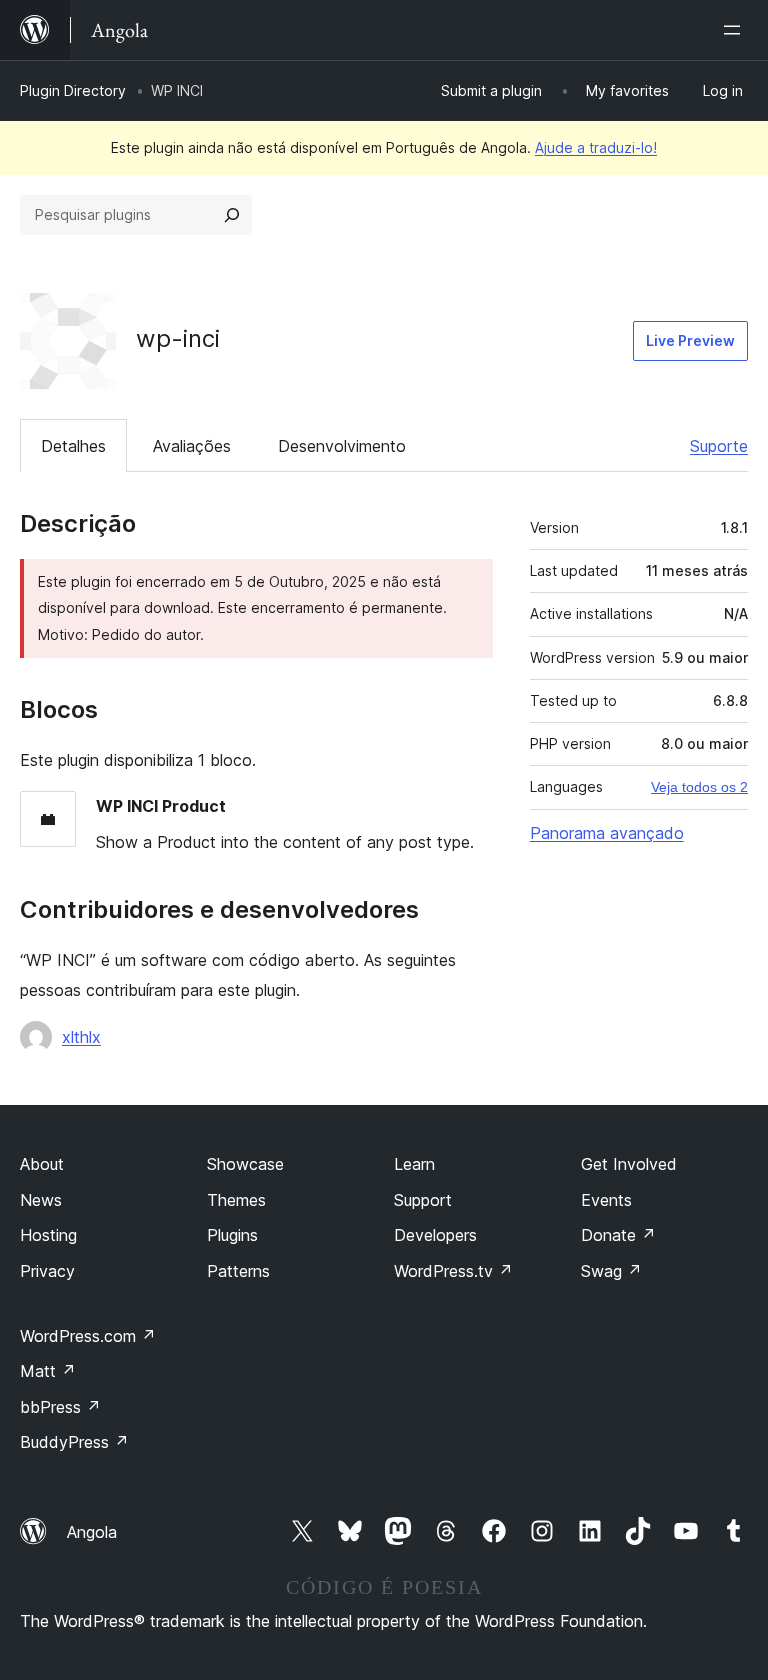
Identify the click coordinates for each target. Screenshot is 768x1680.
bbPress (60, 1407)
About (42, 1164)
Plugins (232, 1235)
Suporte (719, 446)
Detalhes (73, 446)
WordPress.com (88, 1336)
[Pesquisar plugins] (232, 215)
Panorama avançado (607, 833)
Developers (435, 1235)
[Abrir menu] (736, 30)
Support (423, 1200)
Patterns (238, 1271)
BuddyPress (74, 1442)
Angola (92, 1532)
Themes (236, 1200)
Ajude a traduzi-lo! (596, 147)
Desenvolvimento (342, 446)
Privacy (47, 1271)
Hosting (48, 1235)
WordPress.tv (453, 1271)
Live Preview (690, 340)
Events (606, 1200)
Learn (414, 1164)
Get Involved (629, 1164)
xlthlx (81, 1037)
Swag (611, 1271)
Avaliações (192, 446)
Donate (618, 1235)
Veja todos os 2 (699, 787)
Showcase (245, 1164)
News (41, 1200)
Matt (48, 1371)
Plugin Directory (73, 90)
